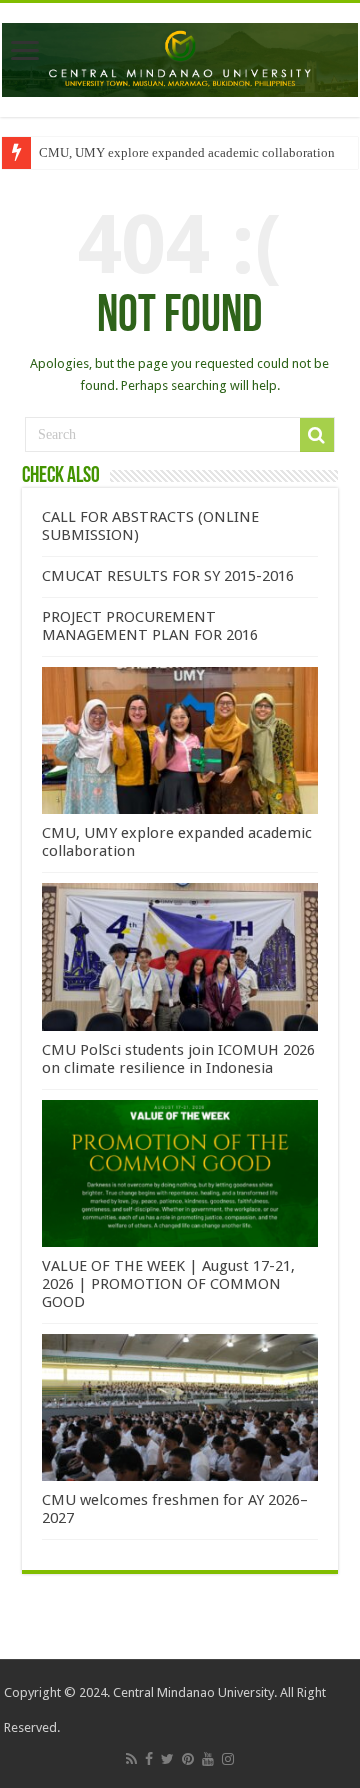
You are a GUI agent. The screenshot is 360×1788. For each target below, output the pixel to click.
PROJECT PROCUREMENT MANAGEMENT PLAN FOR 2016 (150, 626)
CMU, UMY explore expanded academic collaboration (187, 152)
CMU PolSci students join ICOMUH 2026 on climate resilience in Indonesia (178, 1059)
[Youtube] (208, 1759)
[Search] (317, 435)
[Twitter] (167, 1759)
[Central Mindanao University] (180, 56)
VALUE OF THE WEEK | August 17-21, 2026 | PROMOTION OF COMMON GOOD (168, 1284)
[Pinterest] (188, 1759)
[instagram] (228, 1759)
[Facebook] (149, 1759)
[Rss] (131, 1759)
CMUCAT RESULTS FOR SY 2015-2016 (168, 576)
